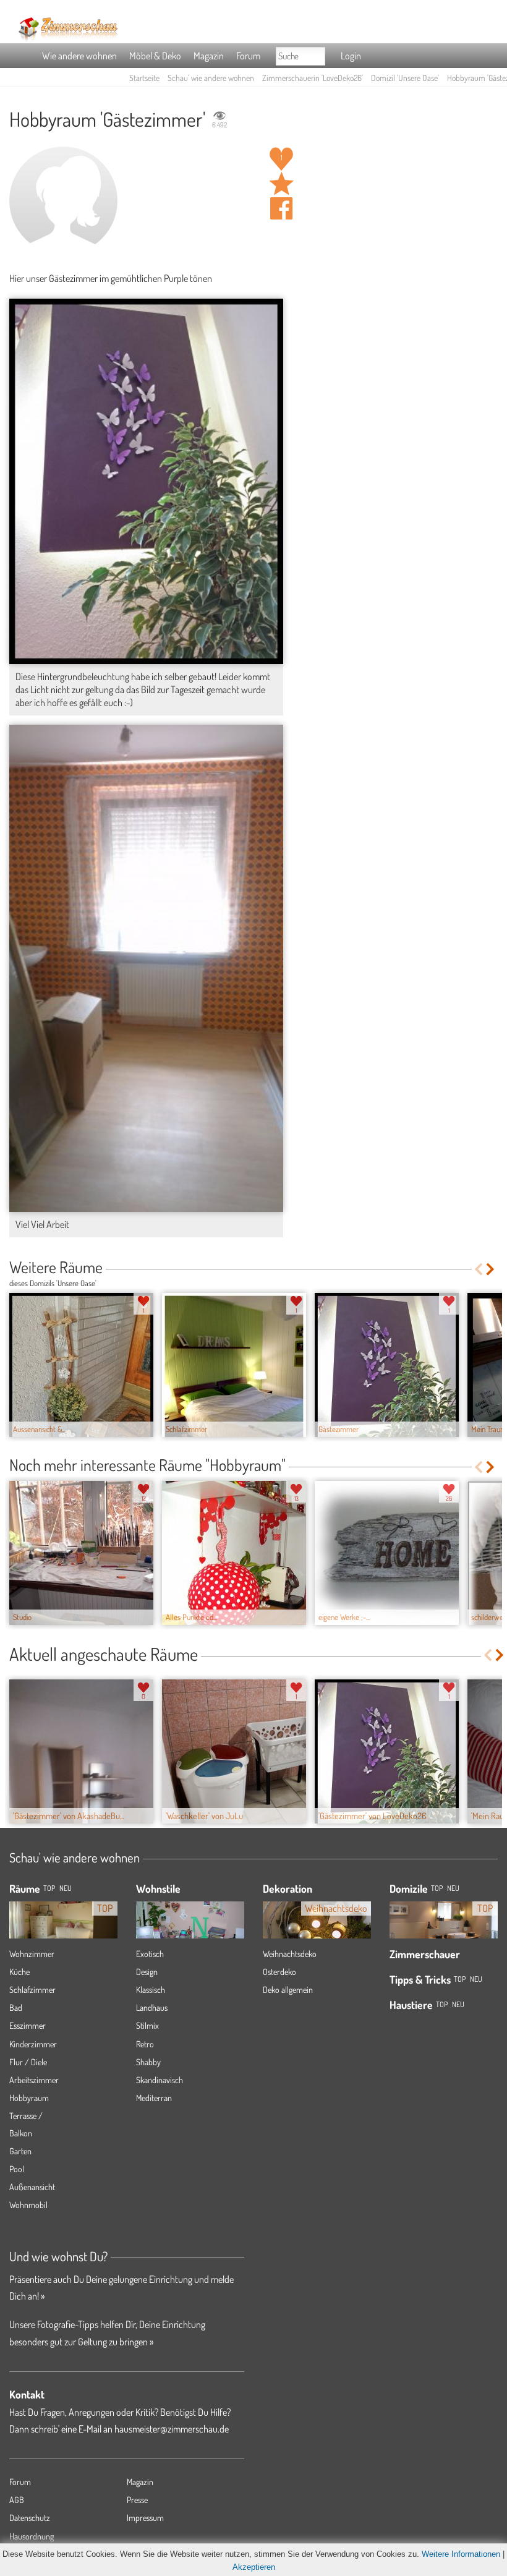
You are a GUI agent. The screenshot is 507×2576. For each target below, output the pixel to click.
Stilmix (147, 2025)
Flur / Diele (28, 2062)
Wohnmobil (28, 2205)
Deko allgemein (288, 1990)
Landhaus (152, 2007)
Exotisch (150, 1954)
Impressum (145, 2518)
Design (147, 1972)
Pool (17, 2169)
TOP (49, 1888)
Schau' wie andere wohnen (211, 78)
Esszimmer (28, 2025)
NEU (66, 1888)
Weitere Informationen (461, 2554)
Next (491, 1269)
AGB (17, 2500)
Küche (19, 1972)
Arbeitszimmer (34, 2080)
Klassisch (151, 1990)
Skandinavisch (160, 2080)
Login (351, 56)
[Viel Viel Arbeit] (146, 968)
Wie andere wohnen (79, 56)
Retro (145, 2044)
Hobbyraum (29, 2098)
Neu (453, 1888)
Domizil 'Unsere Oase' (405, 78)
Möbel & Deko (155, 56)
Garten (20, 2151)
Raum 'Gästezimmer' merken (281, 184)
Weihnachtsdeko (290, 1954)
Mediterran (154, 2098)
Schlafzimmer (32, 1990)
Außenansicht (32, 2187)
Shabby (148, 2062)
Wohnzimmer (32, 1954)
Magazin (209, 56)
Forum (248, 56)
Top (437, 1888)
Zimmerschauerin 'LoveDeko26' (313, 78)
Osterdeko (279, 1972)
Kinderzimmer (33, 2044)
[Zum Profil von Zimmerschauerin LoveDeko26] (63, 201)
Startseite (144, 78)
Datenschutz (30, 2518)
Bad (16, 2007)
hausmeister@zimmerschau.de (172, 2429)
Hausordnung (32, 2536)
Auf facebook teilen (281, 208)
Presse (137, 2500)
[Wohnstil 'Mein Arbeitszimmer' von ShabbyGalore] (190, 1924)
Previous (478, 1269)
